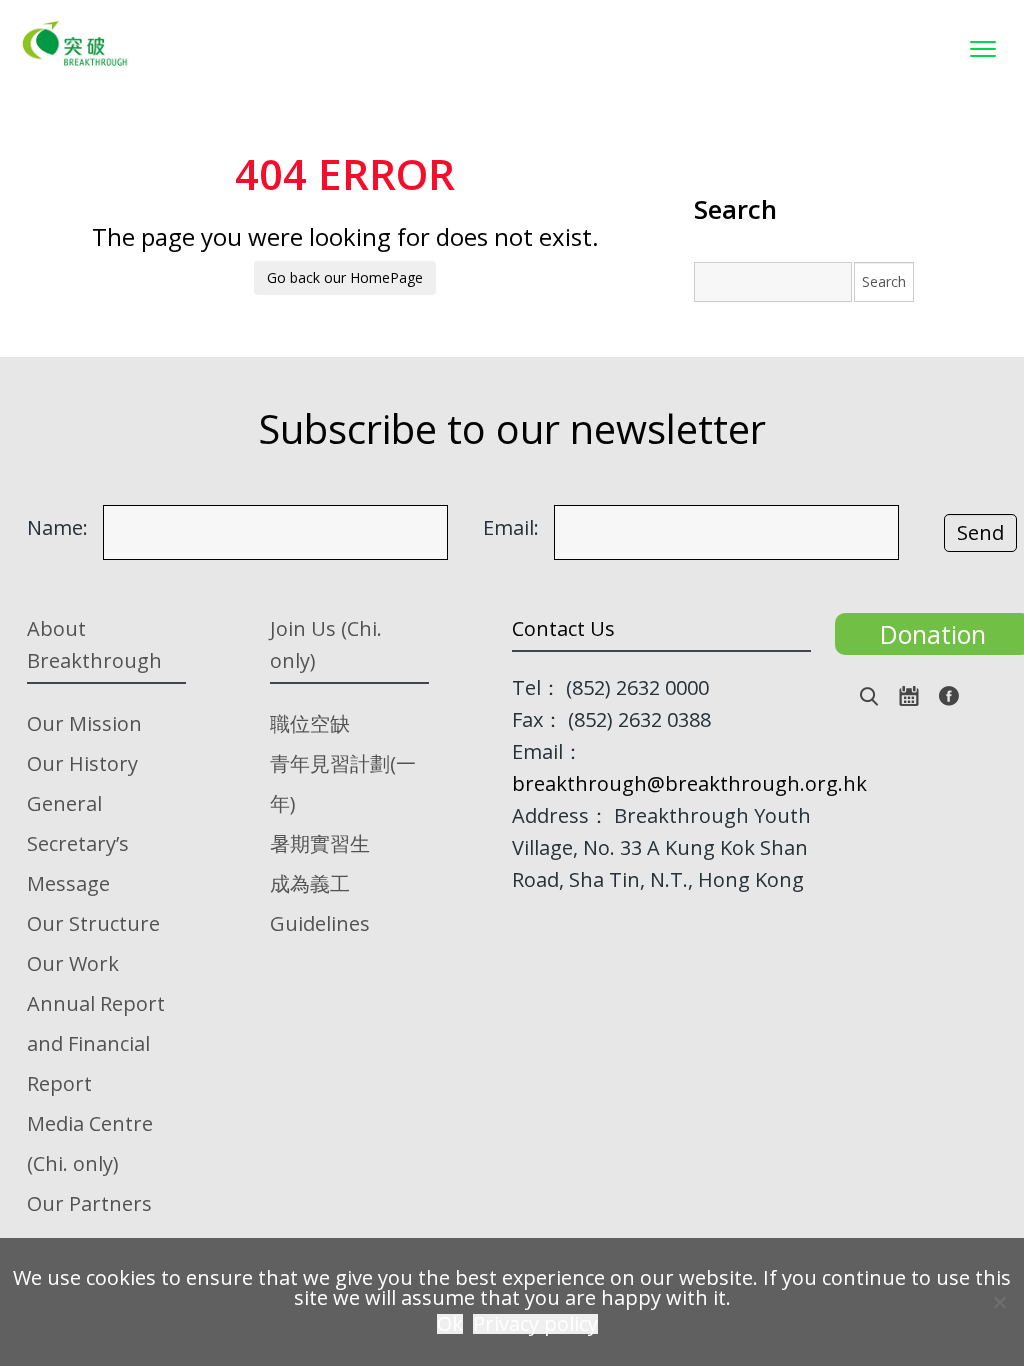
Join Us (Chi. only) (326, 644)
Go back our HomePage (345, 277)
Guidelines (320, 923)
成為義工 (310, 883)
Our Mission (84, 723)
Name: (57, 528)
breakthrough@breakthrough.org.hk (689, 783)
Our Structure (93, 923)
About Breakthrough (94, 644)
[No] (999, 1302)
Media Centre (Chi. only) (90, 1143)
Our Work (73, 963)
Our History (82, 763)
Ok (450, 1324)
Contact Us (563, 628)
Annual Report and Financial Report (96, 1043)
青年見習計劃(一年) (343, 783)
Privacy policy (535, 1324)
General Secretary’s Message (78, 843)
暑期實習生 (320, 843)
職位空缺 (310, 723)
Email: (511, 528)
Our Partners (89, 1203)
